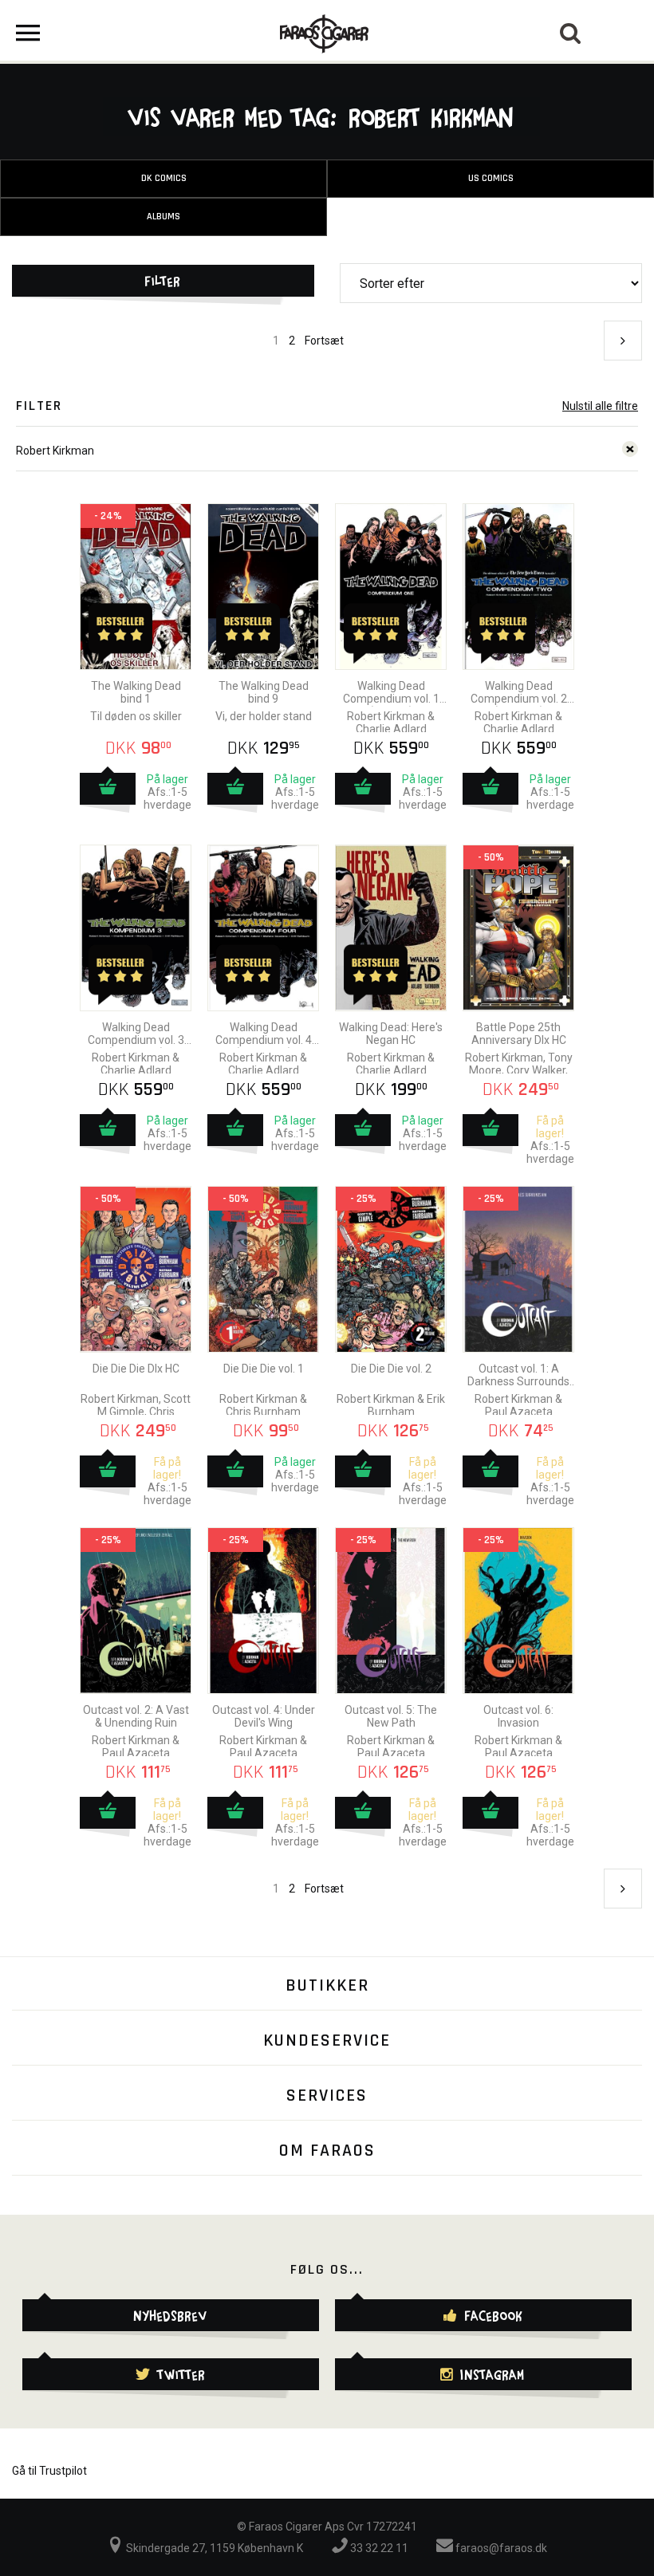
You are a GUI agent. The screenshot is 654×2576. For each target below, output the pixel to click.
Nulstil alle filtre (600, 406)
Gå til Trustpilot (49, 2471)
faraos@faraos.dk (500, 2548)
